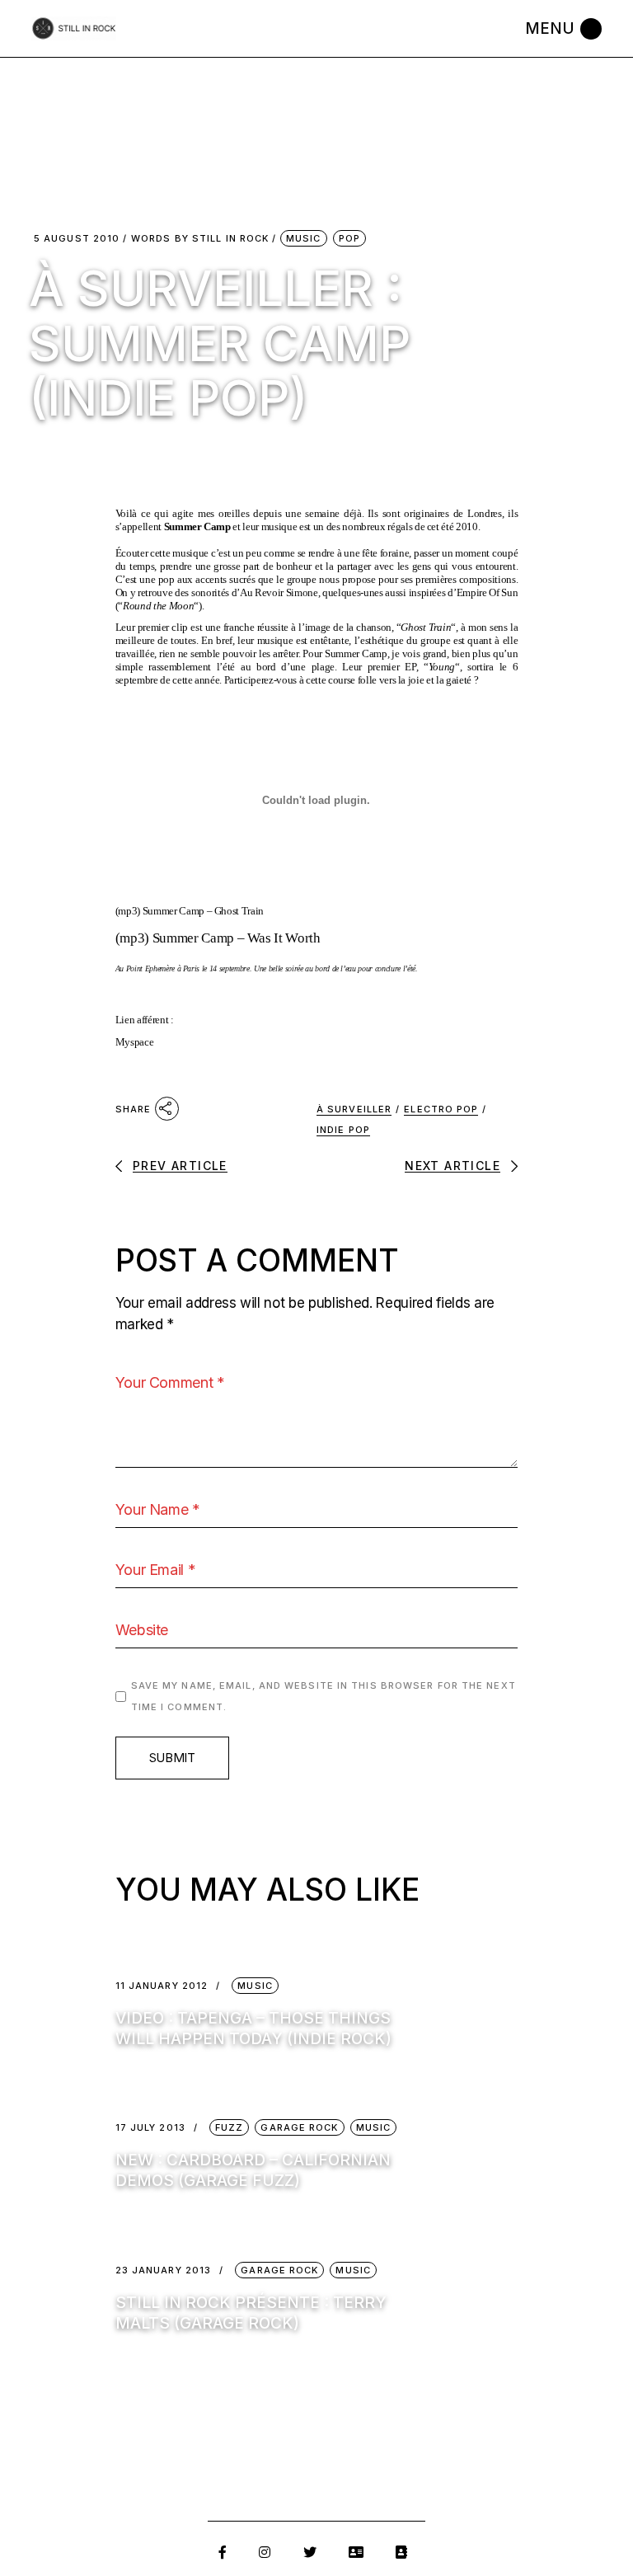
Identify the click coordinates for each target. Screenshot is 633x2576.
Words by (200, 239)
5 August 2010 (77, 239)
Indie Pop (343, 1130)
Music (304, 238)
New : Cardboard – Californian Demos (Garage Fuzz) (253, 2170)
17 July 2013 (150, 2128)
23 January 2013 (164, 2270)
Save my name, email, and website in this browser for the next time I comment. (324, 1696)
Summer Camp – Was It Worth (237, 938)
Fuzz (229, 2127)
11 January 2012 (162, 1986)
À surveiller (354, 1109)
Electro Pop (441, 1109)
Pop (349, 238)
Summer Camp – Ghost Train (204, 911)
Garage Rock (299, 2127)
